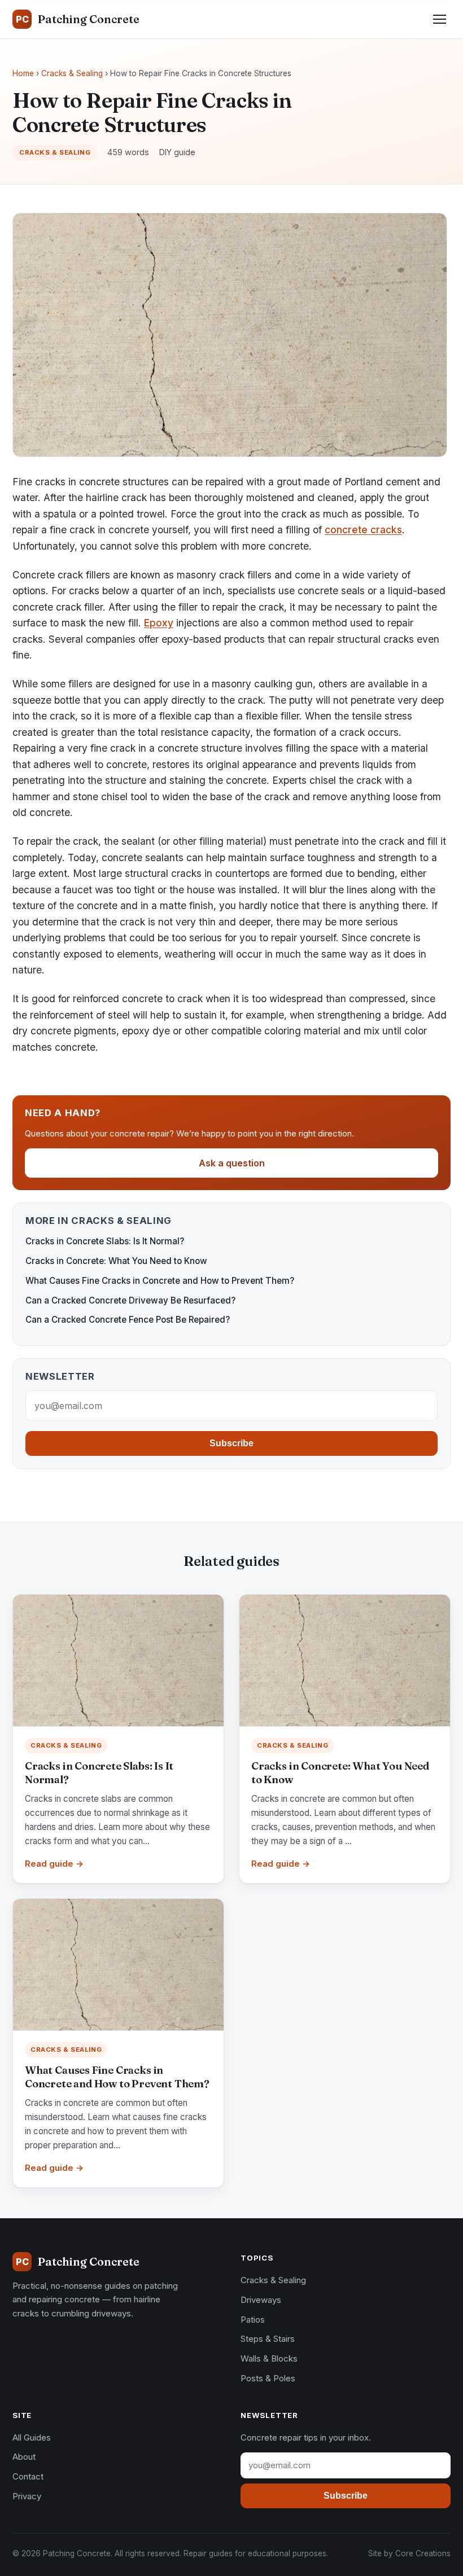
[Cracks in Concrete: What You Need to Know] (345, 1660)
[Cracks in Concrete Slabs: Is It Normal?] (118, 1660)
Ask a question (232, 1163)
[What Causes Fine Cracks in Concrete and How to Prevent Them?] (118, 1965)
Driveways (261, 2300)
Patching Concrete (78, 19)
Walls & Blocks (269, 2358)
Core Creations (423, 2553)
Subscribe (231, 1443)
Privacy (27, 2496)
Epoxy (159, 623)
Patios (253, 2320)
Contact (28, 2476)
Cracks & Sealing (72, 73)
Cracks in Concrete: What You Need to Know (116, 1261)
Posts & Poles (268, 2378)
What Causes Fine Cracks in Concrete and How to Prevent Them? (160, 1281)
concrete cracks (363, 530)
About (24, 2457)
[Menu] (440, 19)
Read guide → (54, 1864)
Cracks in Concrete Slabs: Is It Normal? (105, 1241)
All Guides (32, 2437)
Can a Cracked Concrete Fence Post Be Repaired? (128, 1320)
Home (23, 73)
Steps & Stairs (268, 2339)
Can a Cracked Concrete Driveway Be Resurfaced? (130, 1300)
